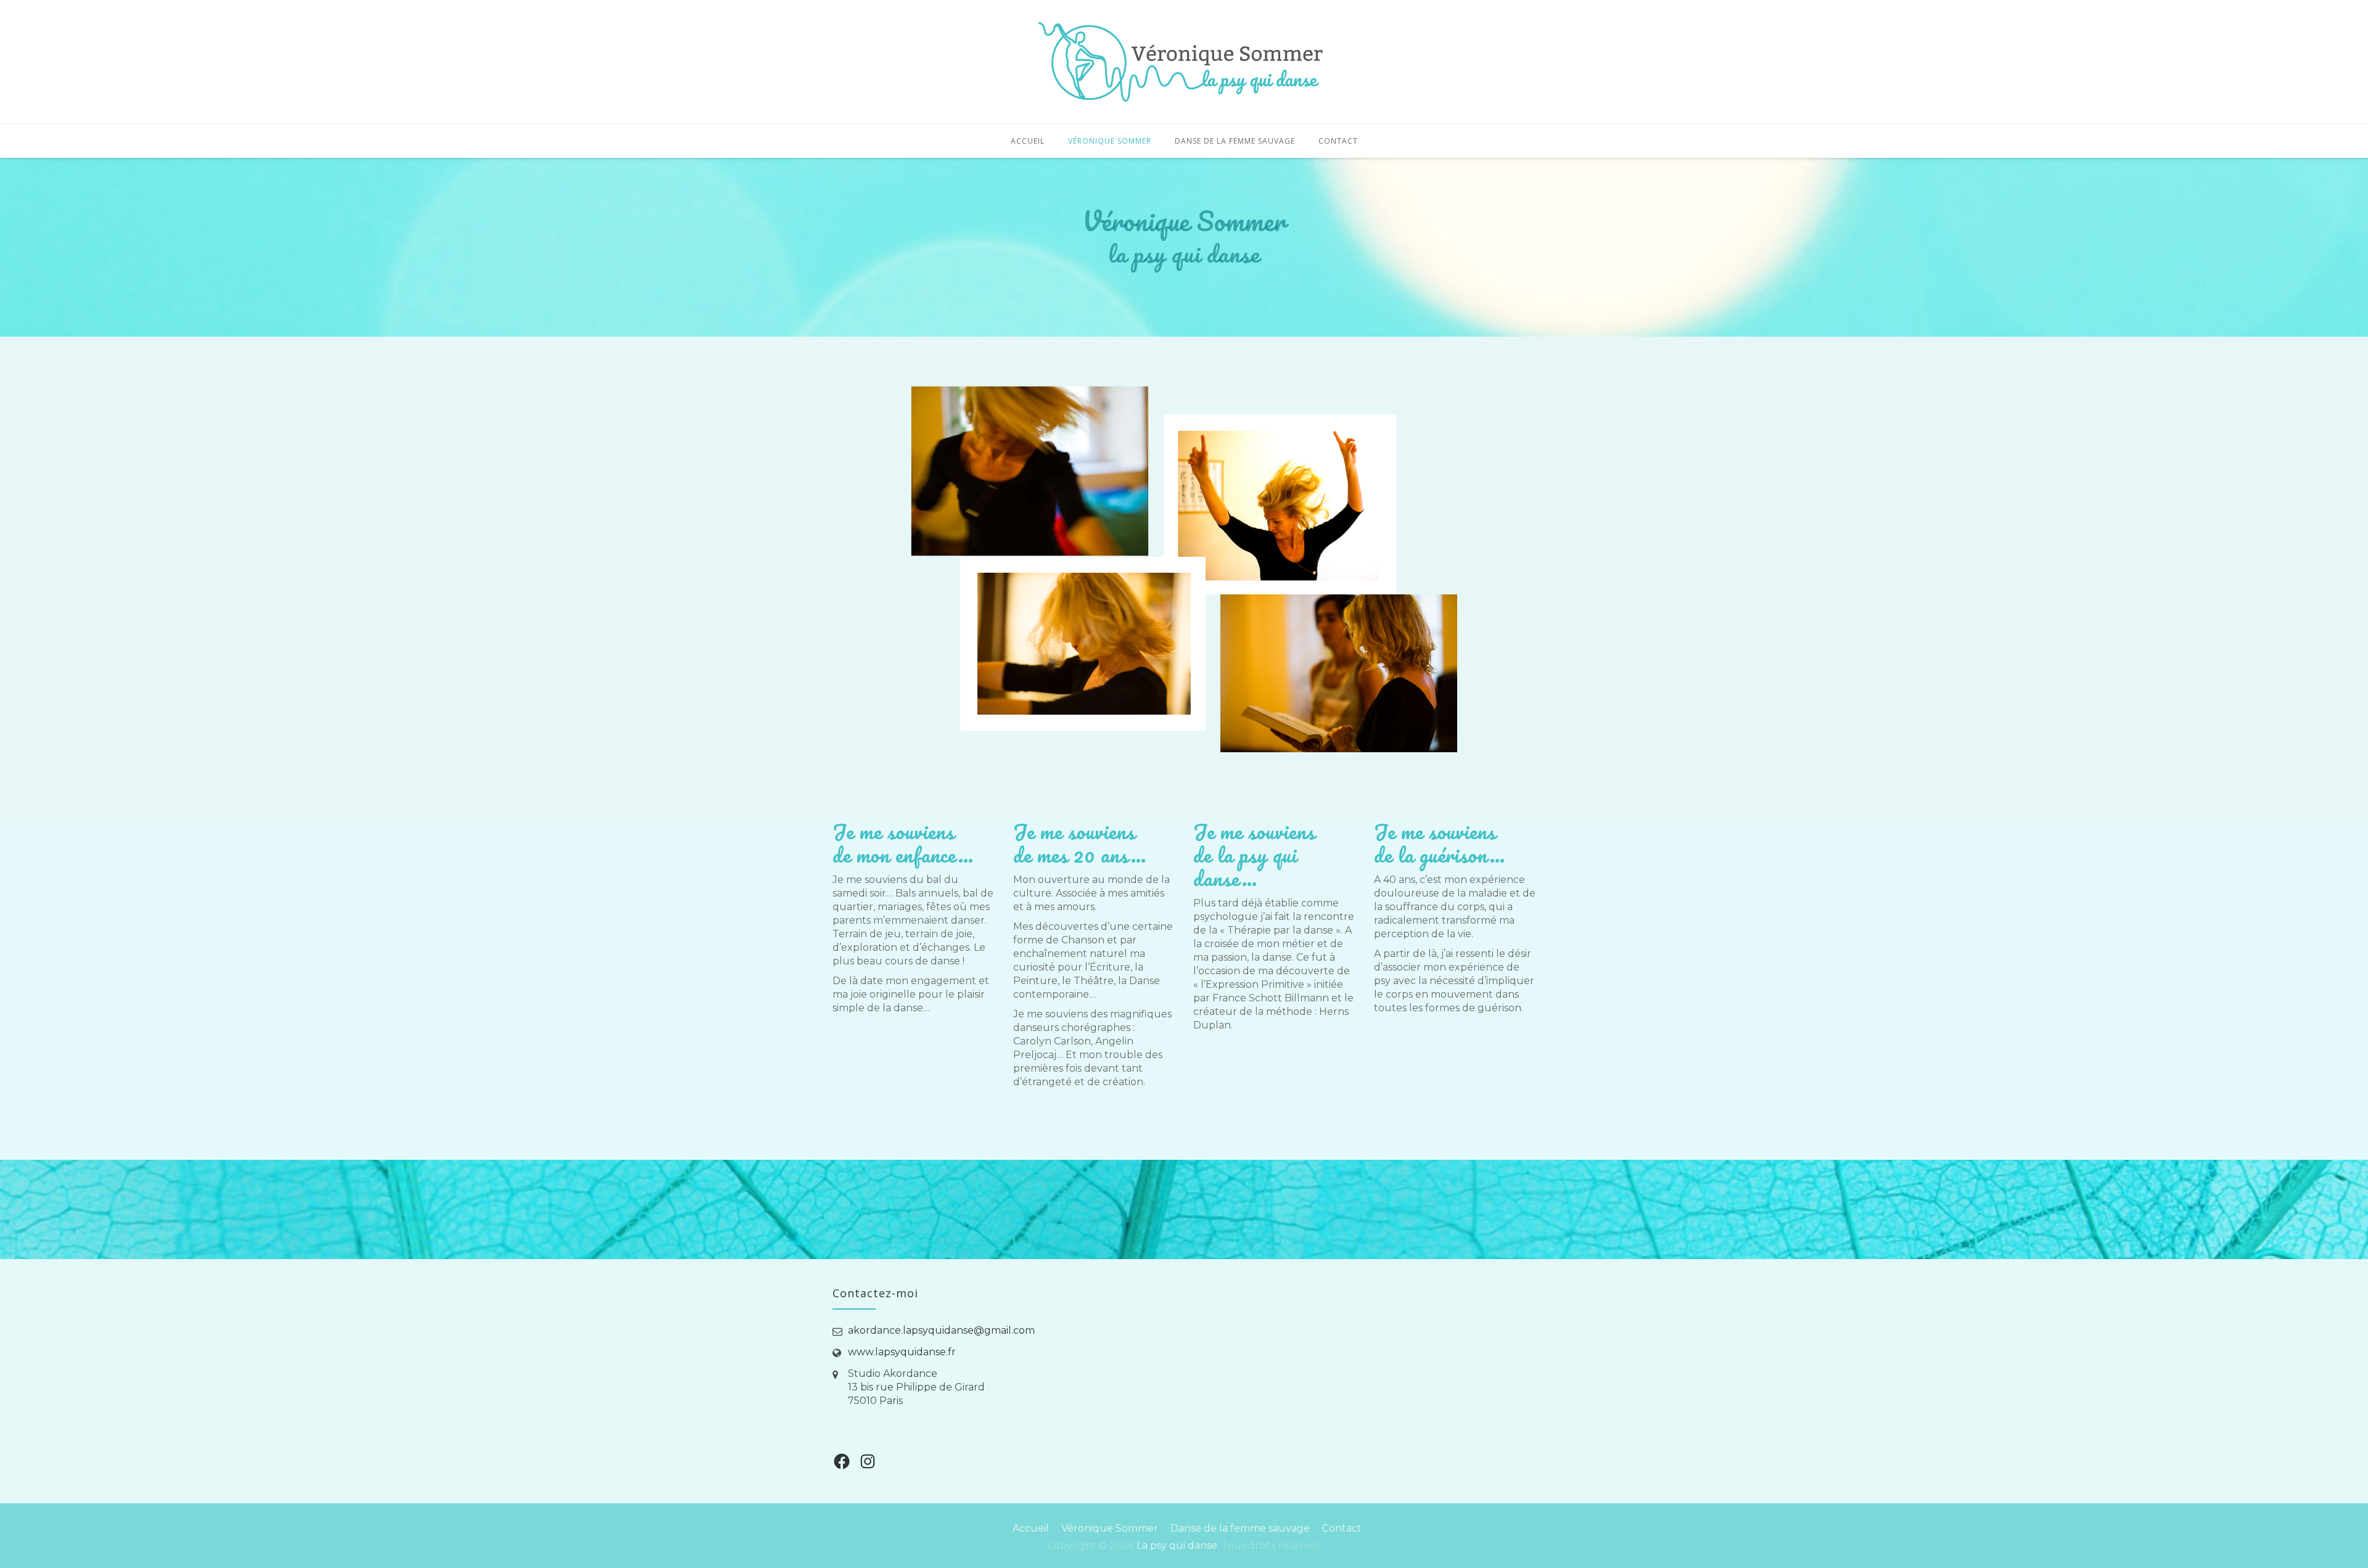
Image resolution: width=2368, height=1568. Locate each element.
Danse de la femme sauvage (1235, 141)
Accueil (1028, 141)
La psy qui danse (1177, 1545)
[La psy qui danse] (1184, 62)
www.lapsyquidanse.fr (902, 1352)
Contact (1338, 141)
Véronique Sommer (1110, 141)
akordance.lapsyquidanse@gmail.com (941, 1330)
